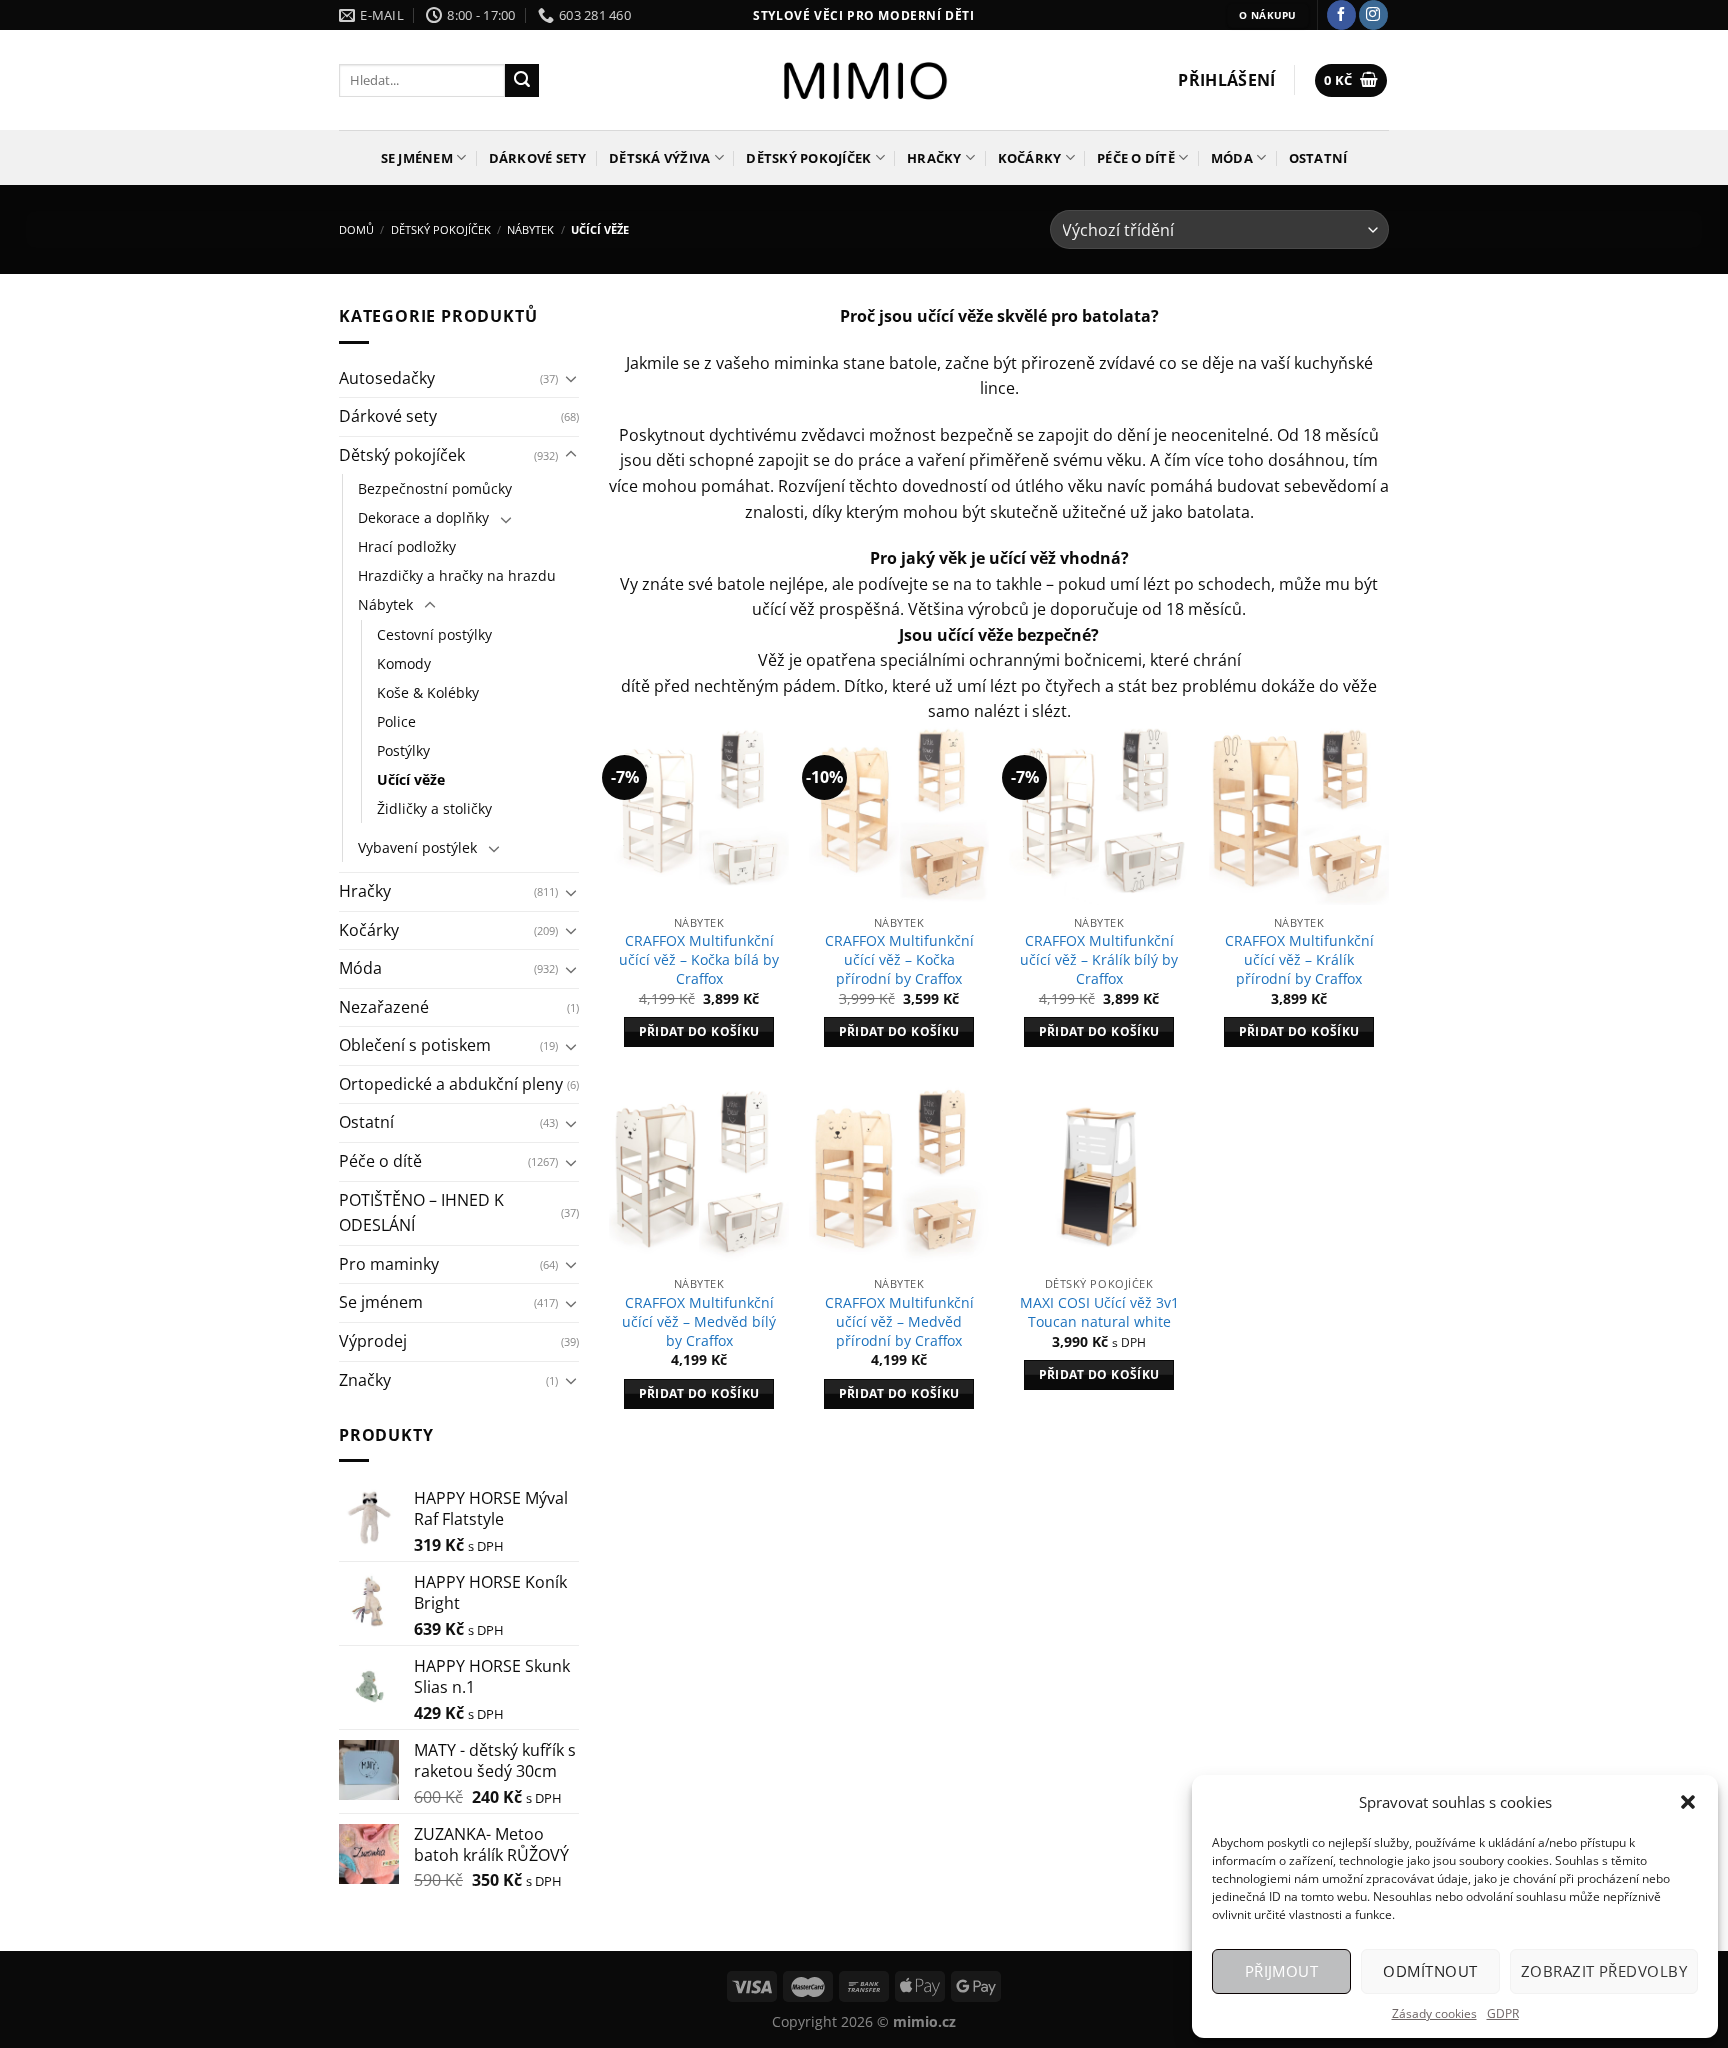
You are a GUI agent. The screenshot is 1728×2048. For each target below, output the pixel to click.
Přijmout (1282, 1971)
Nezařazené (384, 1007)
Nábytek (530, 229)
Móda (1232, 158)
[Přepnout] (571, 378)
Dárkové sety (538, 158)
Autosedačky (387, 378)
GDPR (1503, 2013)
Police (396, 721)
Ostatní (1318, 158)
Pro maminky (389, 1264)
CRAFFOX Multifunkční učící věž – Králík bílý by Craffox (1099, 959)
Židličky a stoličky (434, 808)
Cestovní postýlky (434, 634)
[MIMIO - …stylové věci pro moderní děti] (864, 80)
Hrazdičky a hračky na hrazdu (457, 575)
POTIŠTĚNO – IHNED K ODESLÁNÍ (421, 1213)
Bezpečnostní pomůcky (435, 488)
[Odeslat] (522, 81)
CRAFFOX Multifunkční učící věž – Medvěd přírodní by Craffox (899, 1321)
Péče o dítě (1136, 158)
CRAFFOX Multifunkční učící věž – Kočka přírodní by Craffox (899, 959)
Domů (356, 229)
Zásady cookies (1434, 2013)
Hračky (934, 158)
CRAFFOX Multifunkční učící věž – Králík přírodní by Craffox (1299, 959)
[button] (1688, 1802)
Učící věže (411, 779)
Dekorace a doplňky (423, 517)
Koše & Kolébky (428, 692)
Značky (365, 1380)
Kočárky (1030, 158)
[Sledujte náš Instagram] (1373, 15)
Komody (404, 663)
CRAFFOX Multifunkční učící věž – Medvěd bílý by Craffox (699, 1321)
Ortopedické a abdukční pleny (451, 1084)
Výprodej (373, 1341)
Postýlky (403, 750)
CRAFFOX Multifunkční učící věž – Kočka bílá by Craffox (699, 959)
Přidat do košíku (699, 1031)
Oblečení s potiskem (415, 1045)
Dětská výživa (659, 158)
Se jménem (417, 158)
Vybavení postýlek (417, 847)
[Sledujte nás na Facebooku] (1341, 15)
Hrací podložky (407, 546)
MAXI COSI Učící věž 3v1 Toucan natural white (1099, 1312)
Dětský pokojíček (808, 158)
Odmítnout (1430, 1971)
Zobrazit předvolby (1604, 1971)
